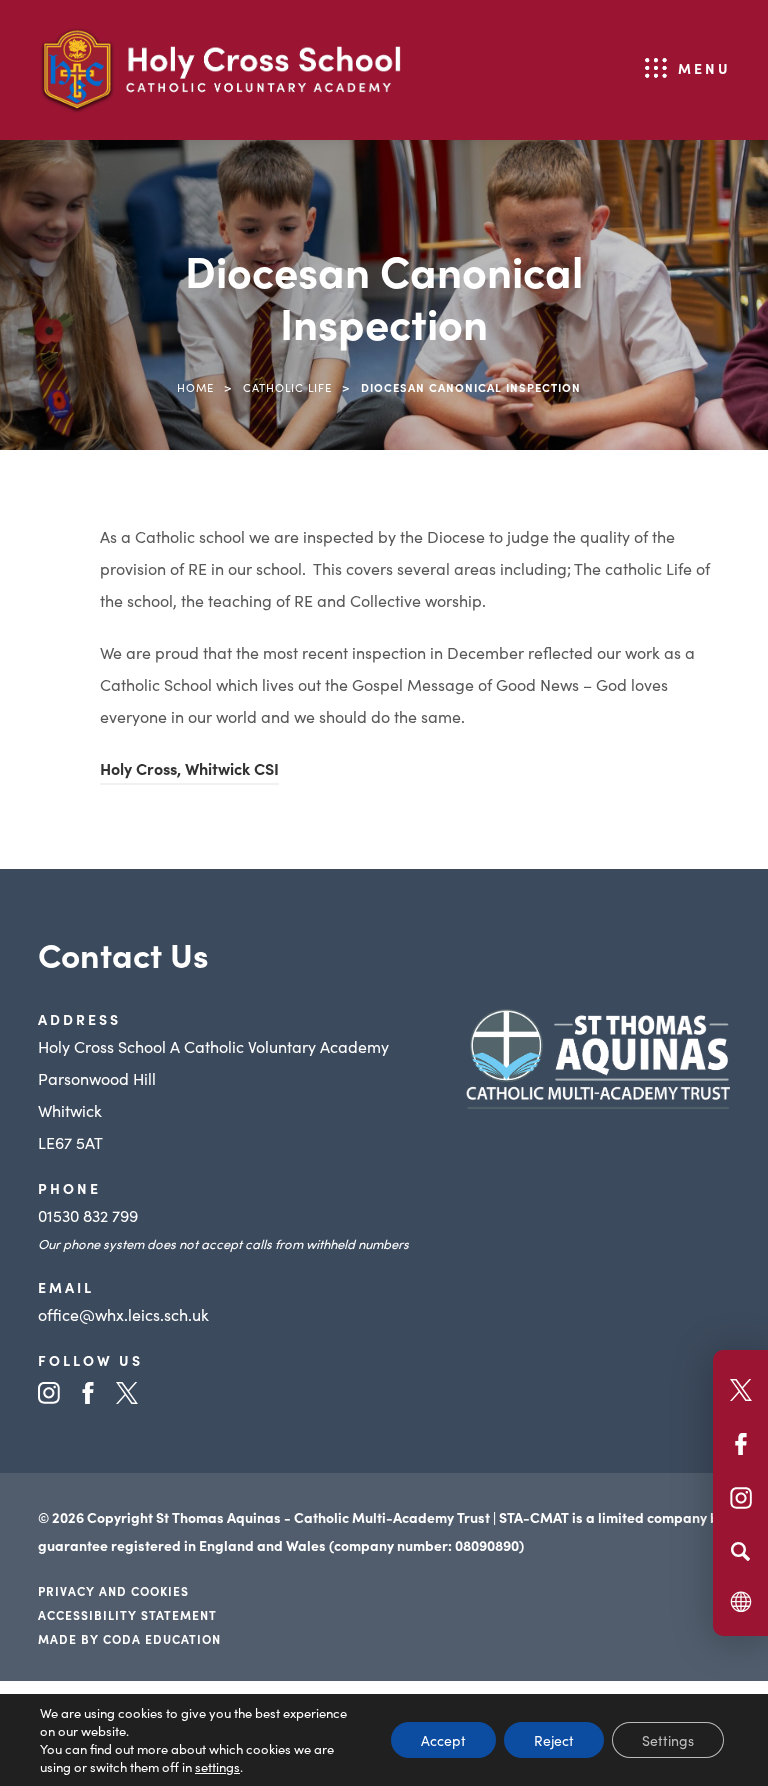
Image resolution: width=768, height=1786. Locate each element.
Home (195, 387)
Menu (704, 68)
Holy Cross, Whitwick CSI (189, 771)
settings (217, 1767)
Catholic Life (287, 387)
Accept (443, 1740)
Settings (668, 1740)
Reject (554, 1740)
